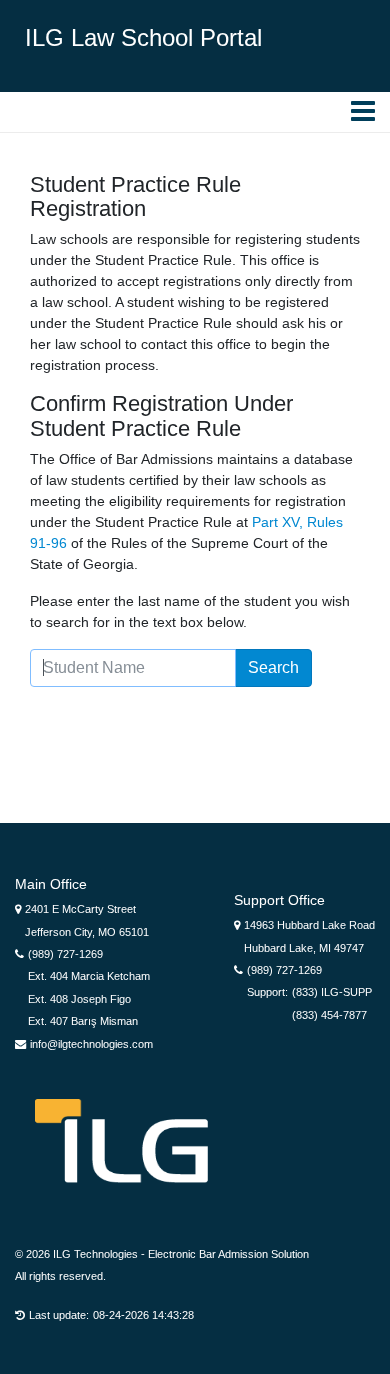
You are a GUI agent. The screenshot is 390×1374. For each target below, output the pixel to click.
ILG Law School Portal (143, 38)
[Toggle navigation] (28, 112)
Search (273, 667)
